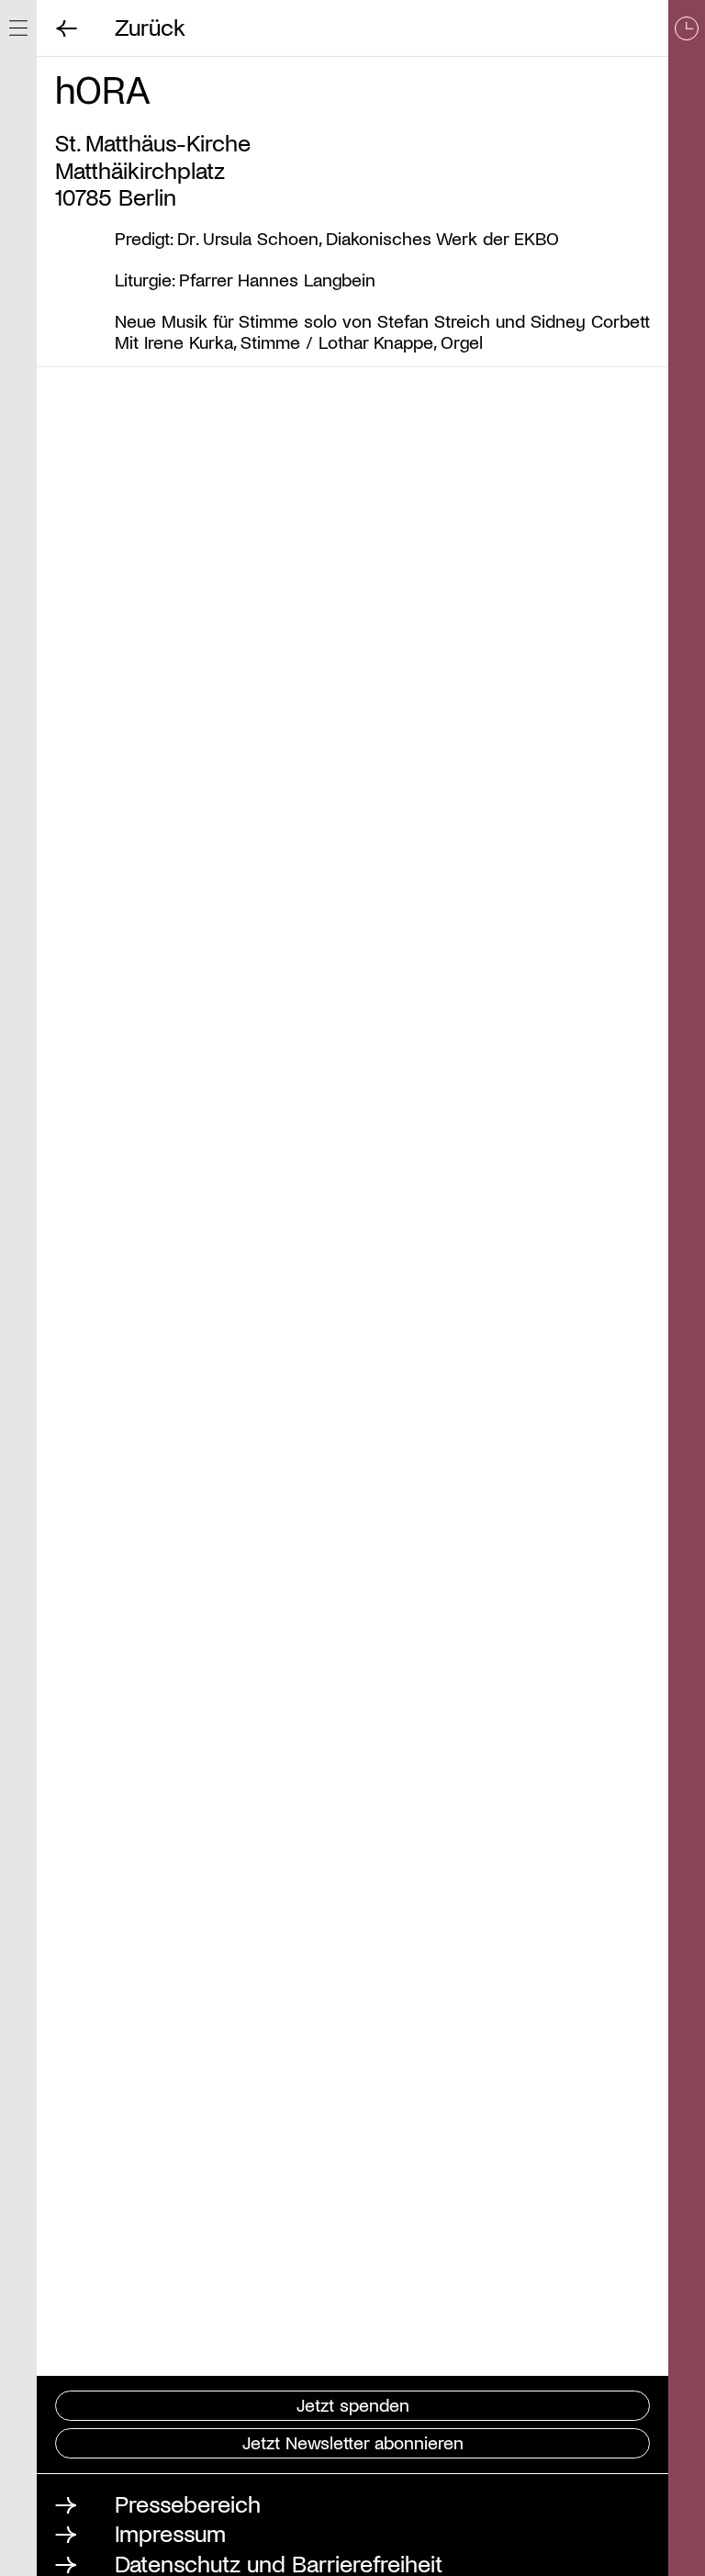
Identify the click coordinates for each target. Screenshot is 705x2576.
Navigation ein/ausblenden (18, 28)
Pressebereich (188, 2503)
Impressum (170, 2532)
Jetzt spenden (353, 2404)
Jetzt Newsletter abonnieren (353, 2442)
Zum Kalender (687, 1288)
